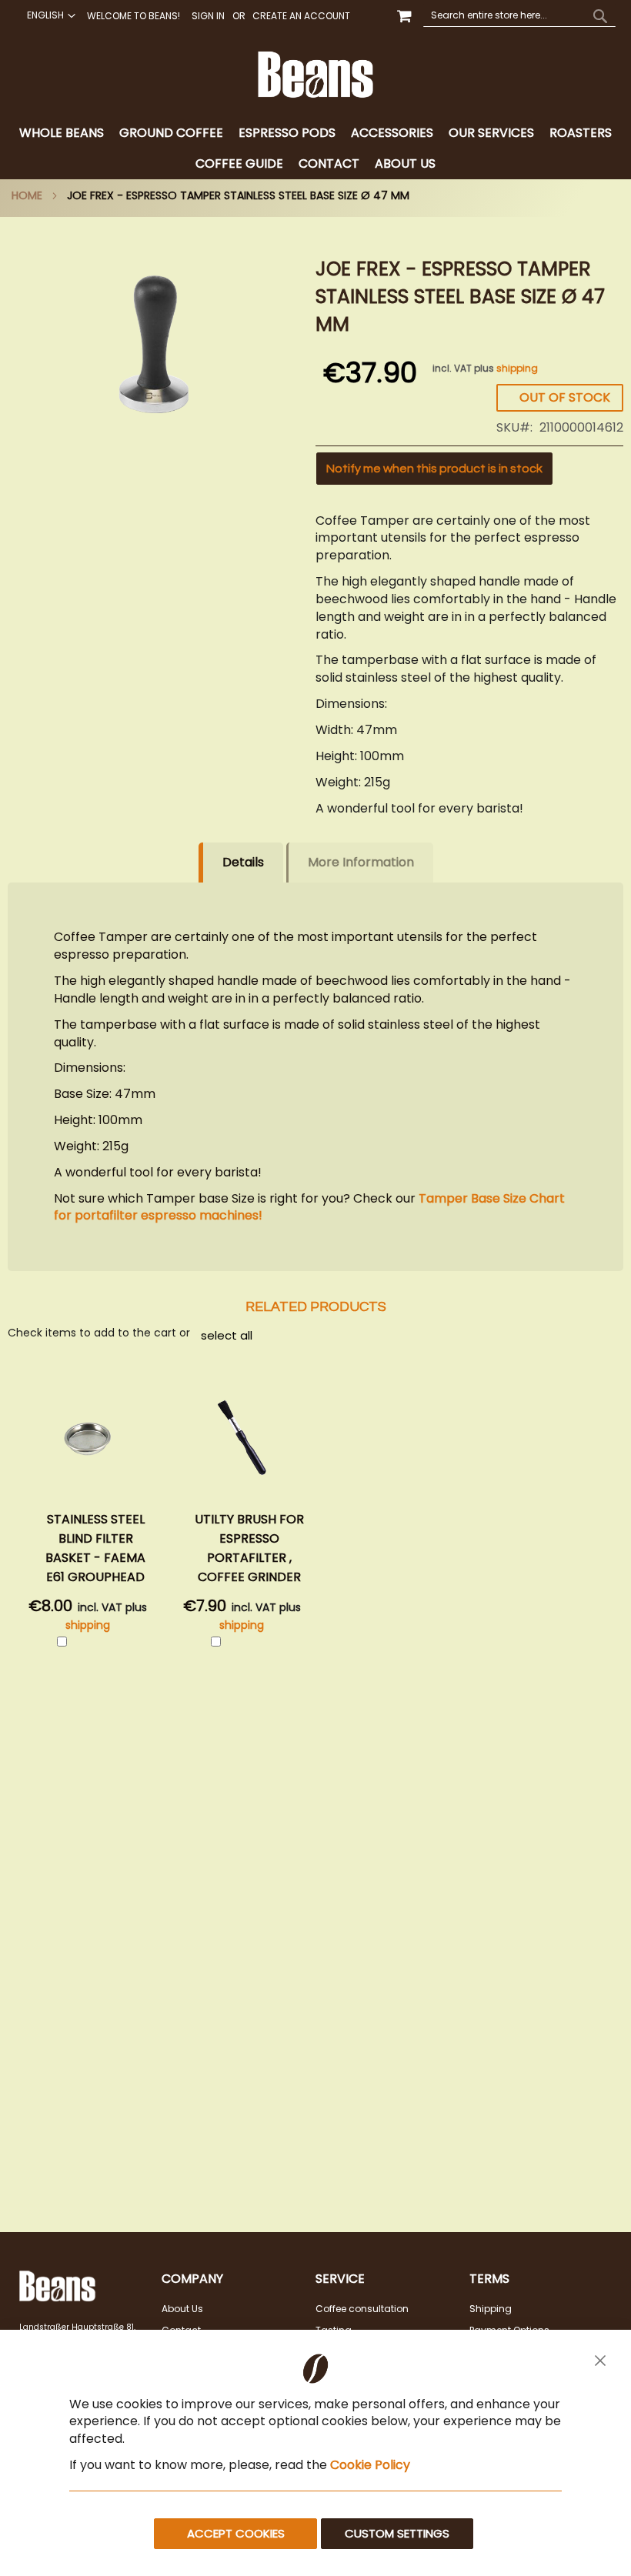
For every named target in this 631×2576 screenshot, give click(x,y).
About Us (182, 2309)
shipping (517, 368)
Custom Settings (397, 2533)
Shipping (491, 2309)
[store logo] (316, 75)
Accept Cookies (236, 2533)
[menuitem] (62, 133)
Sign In (208, 16)
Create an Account (301, 16)
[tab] (315, 148)
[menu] (315, 148)
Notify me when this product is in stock (434, 469)
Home (27, 195)
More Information (361, 862)
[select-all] (227, 1335)
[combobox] (519, 15)
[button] (49, 15)
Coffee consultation (362, 2309)
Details (243, 862)
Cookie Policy (370, 2465)
